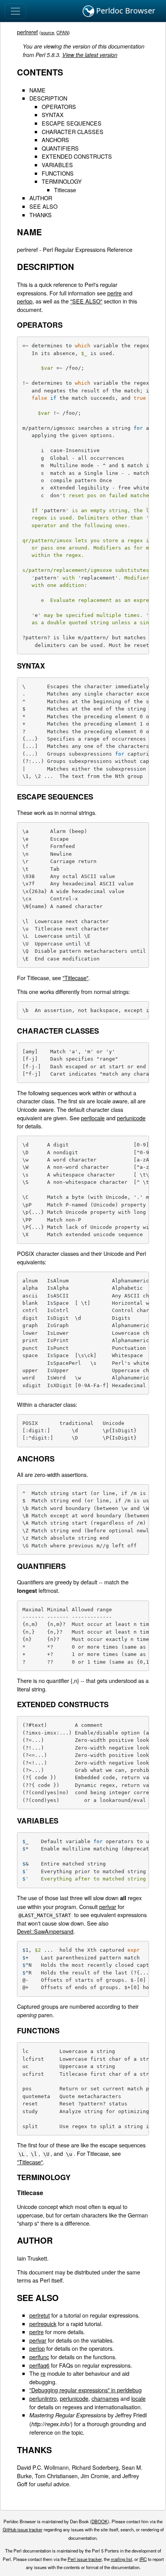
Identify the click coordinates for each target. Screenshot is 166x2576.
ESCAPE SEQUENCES (72, 123)
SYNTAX (53, 115)
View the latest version (90, 55)
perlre (114, 293)
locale (138, 2398)
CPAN (62, 32)
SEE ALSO (43, 206)
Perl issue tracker (85, 2559)
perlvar (108, 1906)
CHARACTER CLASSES (73, 132)
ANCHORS (55, 140)
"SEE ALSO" (86, 301)
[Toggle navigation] (15, 11)
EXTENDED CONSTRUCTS (77, 156)
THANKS (41, 215)
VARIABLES (57, 165)
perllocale (93, 1118)
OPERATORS (59, 106)
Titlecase (65, 190)
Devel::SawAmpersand (45, 1931)
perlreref (27, 32)
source (47, 32)
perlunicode (131, 1118)
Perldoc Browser (125, 11)
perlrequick (43, 2324)
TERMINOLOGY (62, 181)
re (43, 2373)
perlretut (40, 2315)
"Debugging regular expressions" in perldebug (86, 2390)
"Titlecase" (75, 978)
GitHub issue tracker (23, 2529)
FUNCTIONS (58, 173)
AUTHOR (41, 198)
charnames (105, 2398)
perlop (25, 301)
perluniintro (43, 2398)
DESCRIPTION (48, 98)
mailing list (121, 2559)
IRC (143, 2559)
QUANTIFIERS (60, 148)
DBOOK (100, 2521)
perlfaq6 (39, 2365)
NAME (37, 90)
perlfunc (39, 2357)
